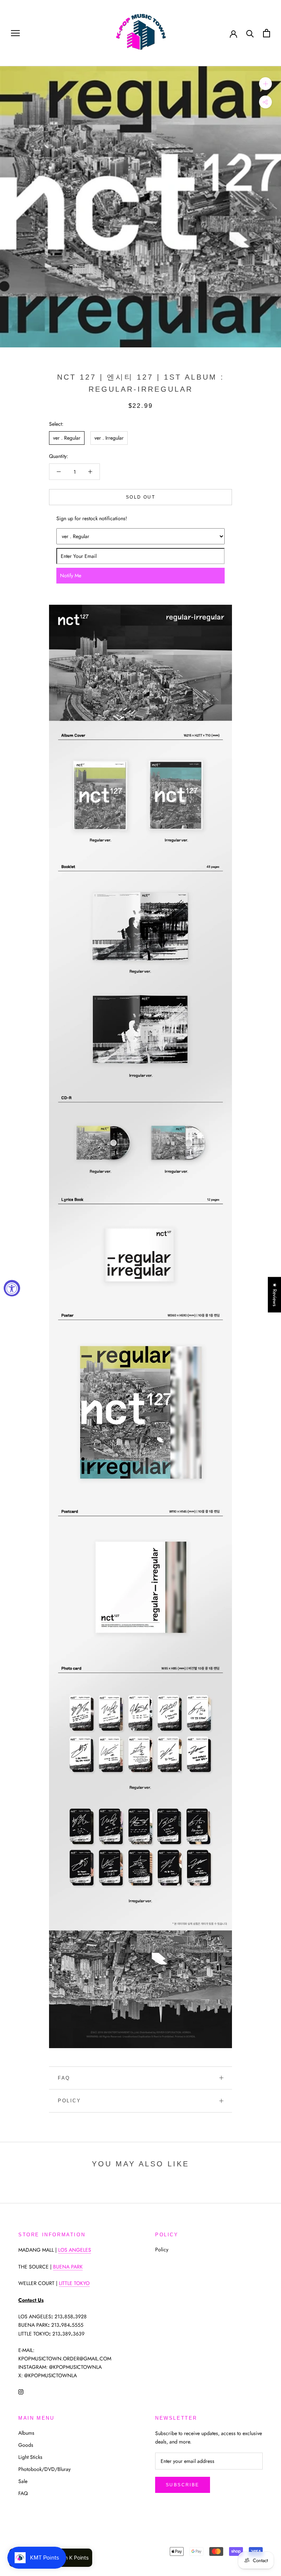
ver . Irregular (109, 438)
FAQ (64, 2078)
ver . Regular (67, 438)
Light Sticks (30, 2457)
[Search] (250, 33)
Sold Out (140, 497)
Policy (70, 2101)
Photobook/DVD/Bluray (44, 2469)
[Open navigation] (15, 33)
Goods (26, 2445)
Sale (23, 2481)
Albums (26, 2433)
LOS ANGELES (75, 2250)
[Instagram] (21, 2391)
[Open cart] (267, 33)
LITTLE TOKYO (74, 2283)
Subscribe (183, 2485)
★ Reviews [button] (275, 1295)
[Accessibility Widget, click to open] (12, 1288)
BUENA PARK (68, 2267)
